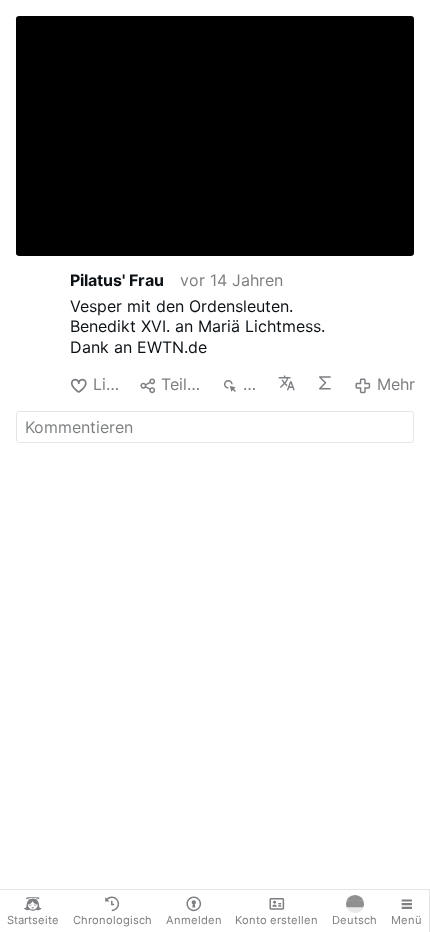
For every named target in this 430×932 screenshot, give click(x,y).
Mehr (395, 384)
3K (252, 384)
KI (327, 383)
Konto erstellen (276, 920)
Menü (406, 920)
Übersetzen (289, 383)
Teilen (182, 384)
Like (108, 384)
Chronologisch (112, 920)
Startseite (33, 920)
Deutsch (354, 920)
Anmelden (194, 920)
